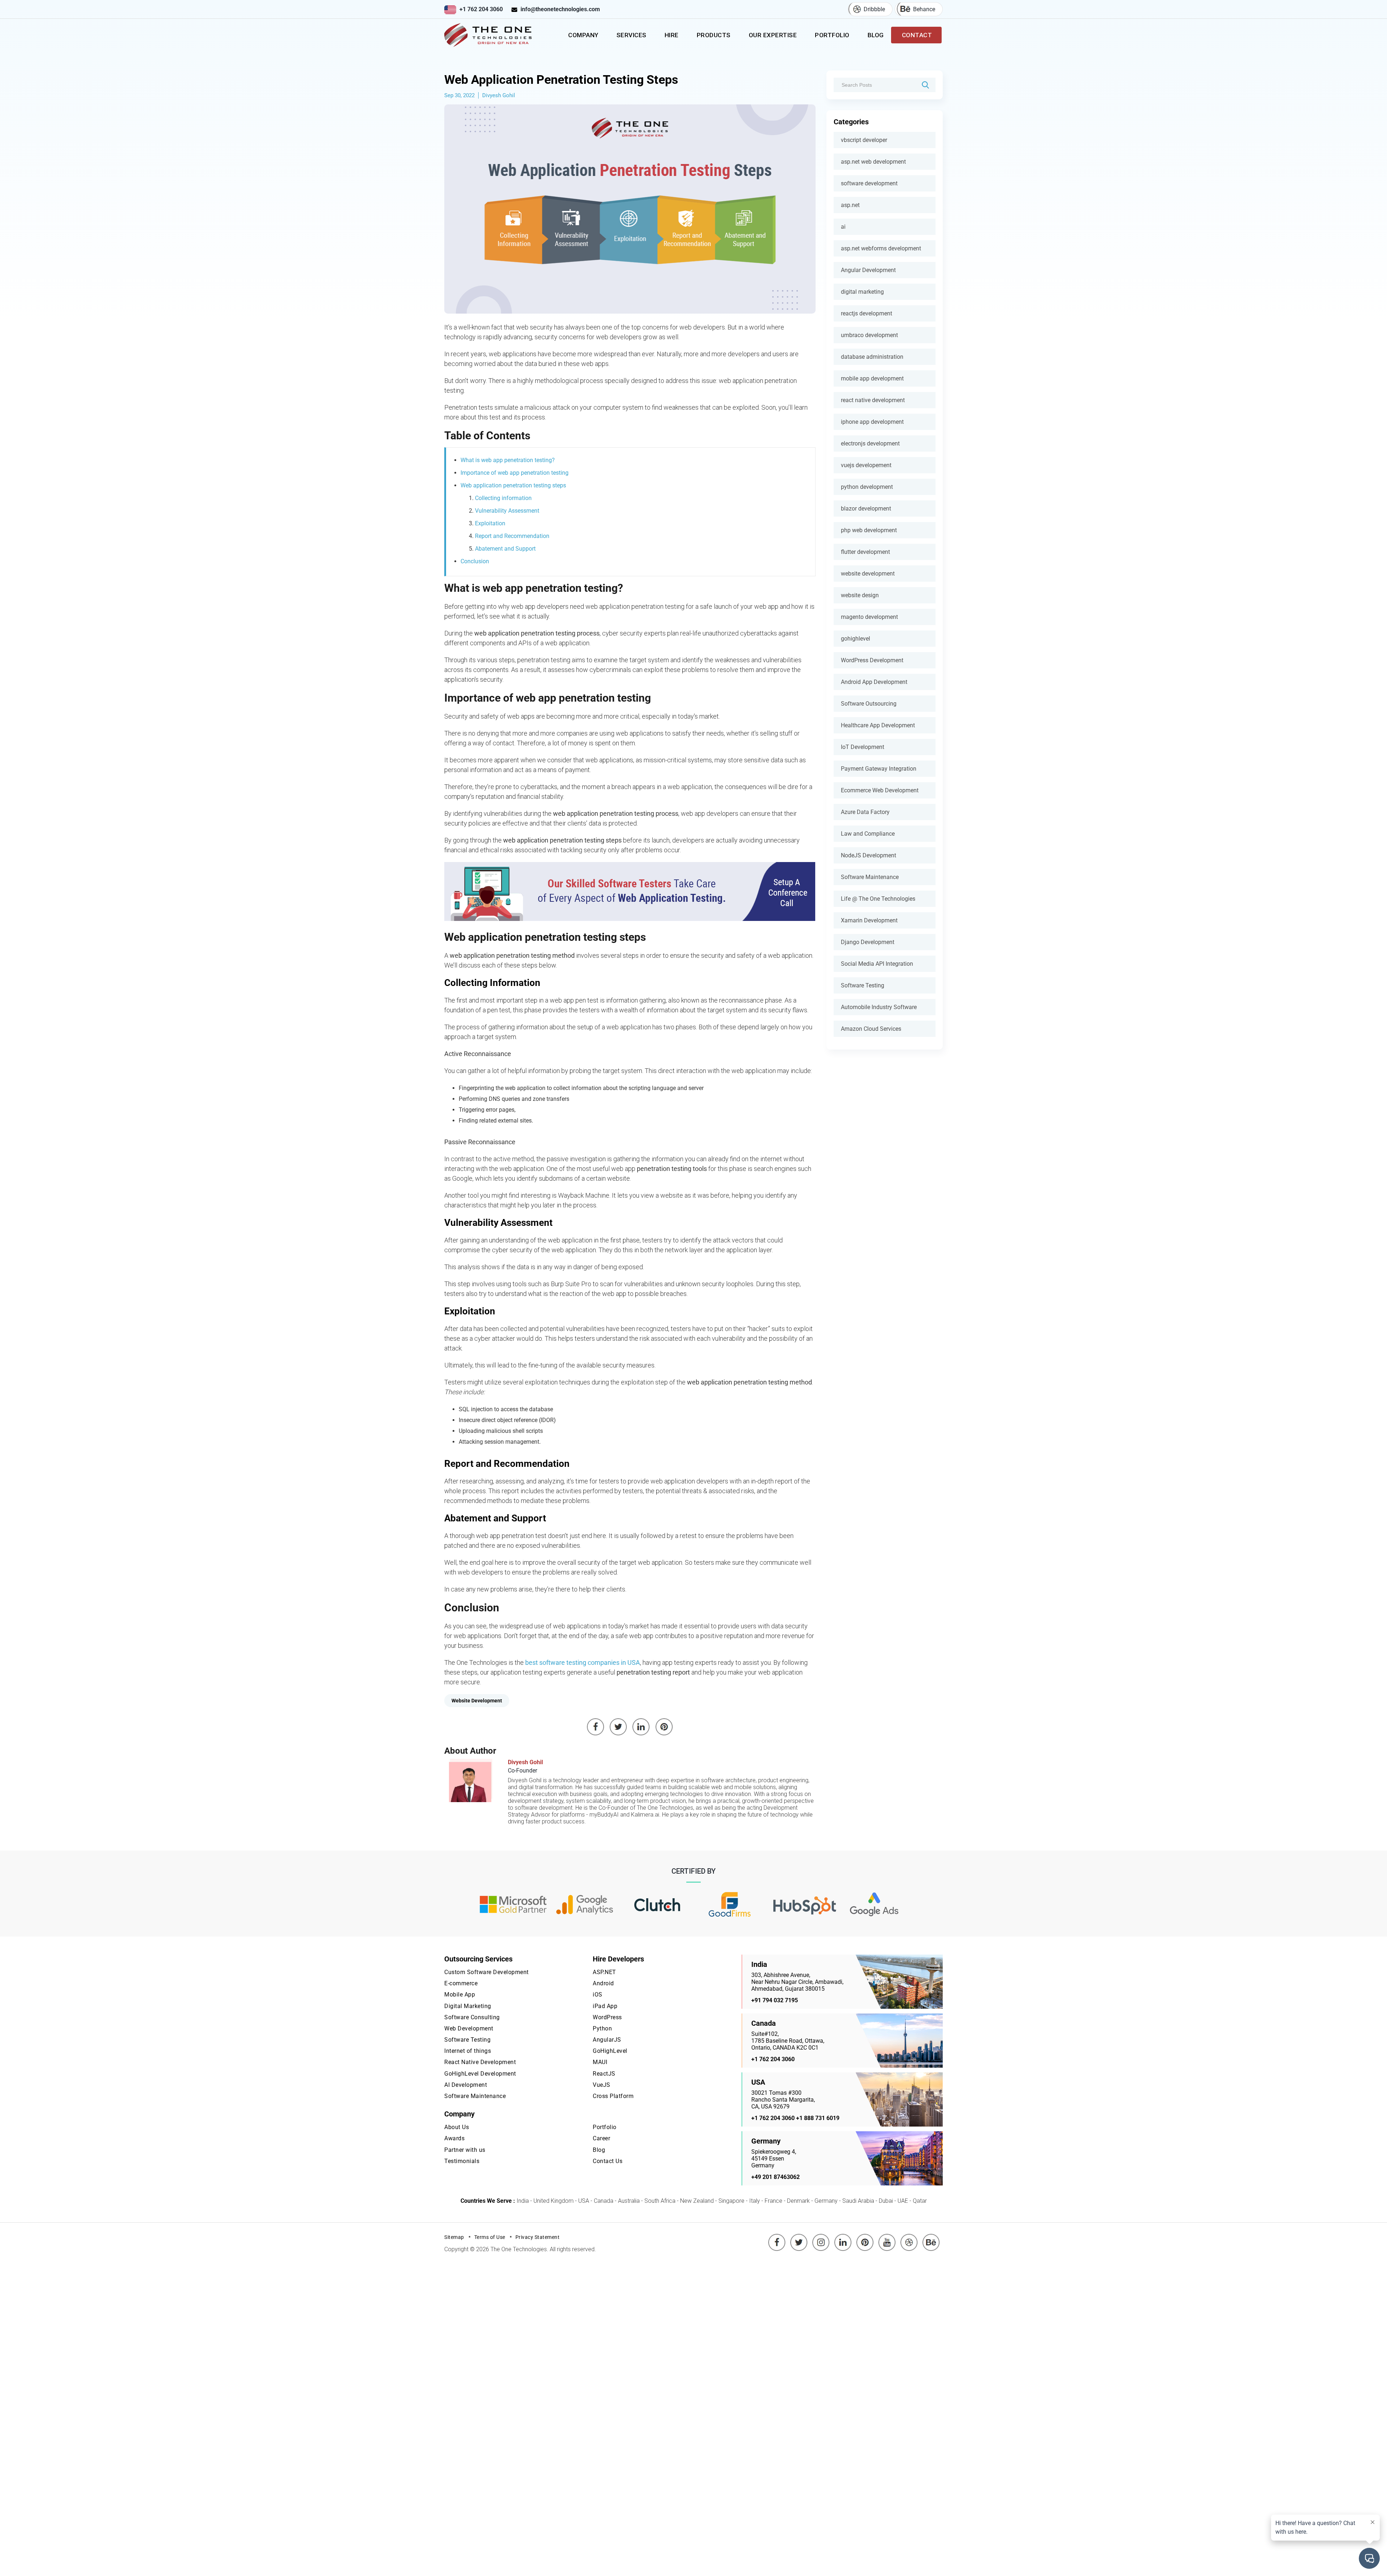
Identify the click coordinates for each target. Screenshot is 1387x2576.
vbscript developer (864, 140)
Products (714, 35)
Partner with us (465, 2150)
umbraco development (869, 335)
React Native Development (480, 2062)
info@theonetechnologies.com (560, 9)
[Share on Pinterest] (664, 1727)
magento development (869, 617)
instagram (821, 2237)
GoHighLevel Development (480, 2074)
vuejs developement (866, 465)
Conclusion (475, 561)
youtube (887, 2237)
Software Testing (863, 985)
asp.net (850, 205)
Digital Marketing (468, 2006)
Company (583, 35)
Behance (924, 9)
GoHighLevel (610, 2051)
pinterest (865, 2237)
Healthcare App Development (878, 725)
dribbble (909, 2237)
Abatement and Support (505, 549)
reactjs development (867, 313)
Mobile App (460, 1995)
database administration (872, 357)
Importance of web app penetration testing (515, 473)
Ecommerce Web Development (880, 790)
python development (867, 487)
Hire (672, 35)
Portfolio (832, 35)
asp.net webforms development (881, 248)
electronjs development (870, 443)
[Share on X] (618, 1727)
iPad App (605, 2006)
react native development (873, 400)
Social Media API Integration (877, 964)
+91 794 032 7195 (775, 2000)
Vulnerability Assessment (507, 511)
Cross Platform (613, 2096)
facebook (777, 2237)
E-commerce (461, 1983)
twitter (800, 2237)
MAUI (600, 2062)
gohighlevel (855, 639)
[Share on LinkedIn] (641, 1727)
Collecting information (503, 498)
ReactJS (604, 2074)
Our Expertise (773, 35)
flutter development (865, 552)
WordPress (607, 2017)
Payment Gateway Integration (879, 769)
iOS (598, 1995)
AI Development (466, 2085)
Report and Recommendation (512, 536)
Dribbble (874, 9)
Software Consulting (472, 2017)
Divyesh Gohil (499, 95)
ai (843, 227)
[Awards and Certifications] (513, 1905)
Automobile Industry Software (879, 1007)
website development (868, 574)
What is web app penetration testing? (508, 460)
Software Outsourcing (869, 704)
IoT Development (863, 747)
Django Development (868, 942)
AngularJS (607, 2040)
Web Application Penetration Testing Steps (561, 79)
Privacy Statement (538, 2237)
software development (869, 183)
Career (601, 2138)
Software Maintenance (870, 877)
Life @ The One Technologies (878, 899)
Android (603, 1983)
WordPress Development (872, 660)
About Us (457, 2127)
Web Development (469, 2028)
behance (931, 2237)
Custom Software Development (487, 1972)
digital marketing (862, 292)
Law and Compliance (868, 834)
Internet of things (468, 2051)
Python (602, 2028)
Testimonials (462, 2161)
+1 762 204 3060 (481, 9)
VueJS (602, 2085)
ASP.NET (604, 1972)
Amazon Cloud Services (871, 1029)
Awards (454, 2138)
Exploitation (490, 523)
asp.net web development (873, 162)
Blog (876, 35)
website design (860, 595)
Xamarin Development (869, 920)
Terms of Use (490, 2237)
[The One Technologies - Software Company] (489, 35)
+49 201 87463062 (775, 2177)
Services (632, 35)
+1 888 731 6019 (818, 2118)
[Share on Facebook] (596, 1727)
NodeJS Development (869, 855)
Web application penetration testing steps (513, 485)
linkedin (843, 2237)
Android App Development (874, 682)
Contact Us (608, 2161)
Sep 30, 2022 (459, 95)
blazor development (866, 509)
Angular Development (868, 270)
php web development (869, 530)
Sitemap (454, 2237)
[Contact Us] (630, 891)
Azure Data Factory (865, 812)
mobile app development (872, 378)
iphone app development (872, 422)
